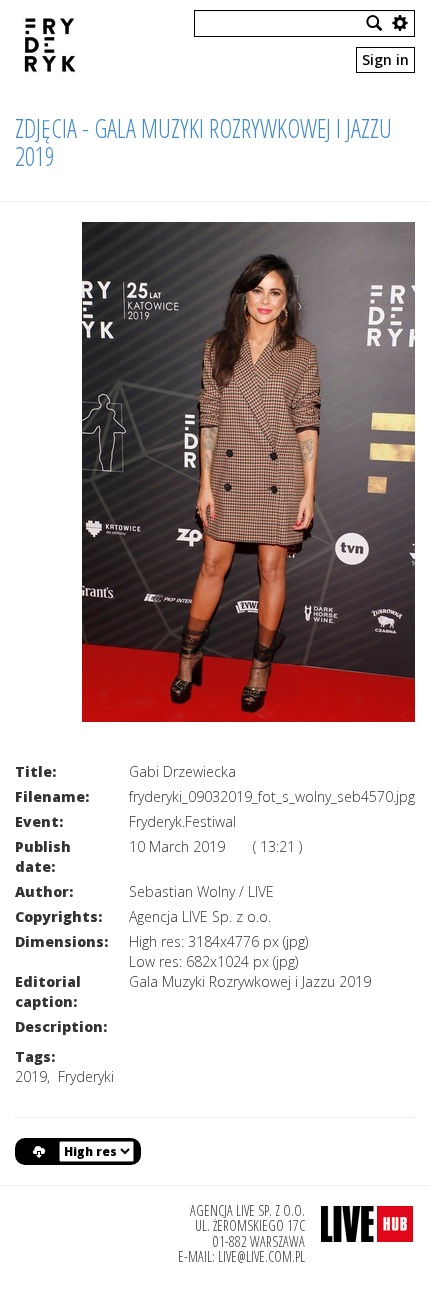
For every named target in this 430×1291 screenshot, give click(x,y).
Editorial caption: (48, 991)
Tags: (35, 1056)
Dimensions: (61, 941)
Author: (44, 891)
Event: (39, 821)
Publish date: (43, 856)
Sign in (385, 59)
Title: (35, 771)
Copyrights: (58, 916)
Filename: (52, 796)
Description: (61, 1026)
